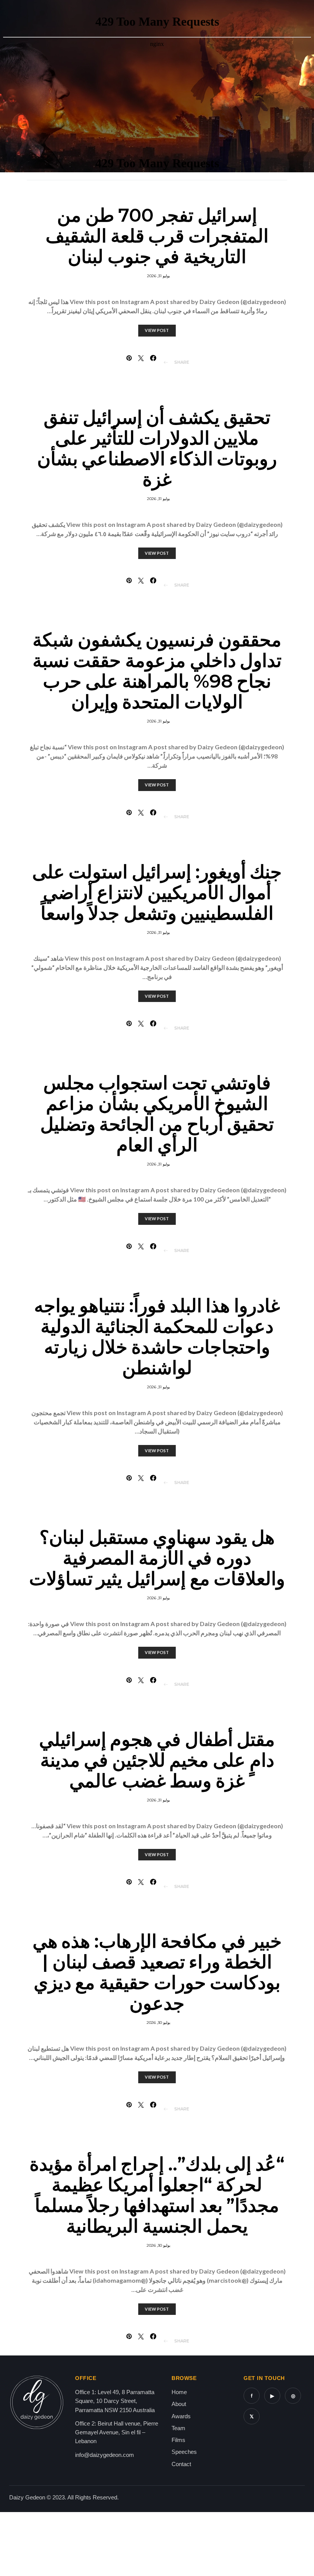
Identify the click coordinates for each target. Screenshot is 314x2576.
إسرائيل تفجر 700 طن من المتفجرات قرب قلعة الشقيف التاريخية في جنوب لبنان (157, 236)
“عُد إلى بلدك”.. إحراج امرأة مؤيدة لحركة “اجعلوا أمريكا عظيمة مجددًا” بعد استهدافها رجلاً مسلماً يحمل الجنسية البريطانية (157, 2195)
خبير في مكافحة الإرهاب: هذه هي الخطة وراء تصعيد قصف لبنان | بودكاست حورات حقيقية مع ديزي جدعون (157, 1972)
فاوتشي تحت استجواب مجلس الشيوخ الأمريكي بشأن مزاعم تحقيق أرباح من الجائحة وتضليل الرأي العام (157, 1114)
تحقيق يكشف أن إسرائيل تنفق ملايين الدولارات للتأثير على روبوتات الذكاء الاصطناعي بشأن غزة (157, 448)
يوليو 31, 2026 (159, 276)
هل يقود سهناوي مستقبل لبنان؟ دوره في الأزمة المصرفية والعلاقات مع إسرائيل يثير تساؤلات (157, 1558)
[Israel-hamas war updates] (153, 358)
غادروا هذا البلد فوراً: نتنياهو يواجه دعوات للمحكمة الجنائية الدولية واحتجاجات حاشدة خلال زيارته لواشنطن (157, 1337)
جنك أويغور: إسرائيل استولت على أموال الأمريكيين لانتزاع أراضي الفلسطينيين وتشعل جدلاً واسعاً (157, 892)
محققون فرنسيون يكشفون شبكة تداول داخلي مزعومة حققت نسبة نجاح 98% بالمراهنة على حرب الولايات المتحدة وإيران (157, 671)
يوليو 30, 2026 (159, 2023)
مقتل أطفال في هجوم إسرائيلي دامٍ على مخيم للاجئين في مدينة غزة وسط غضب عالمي (157, 1760)
